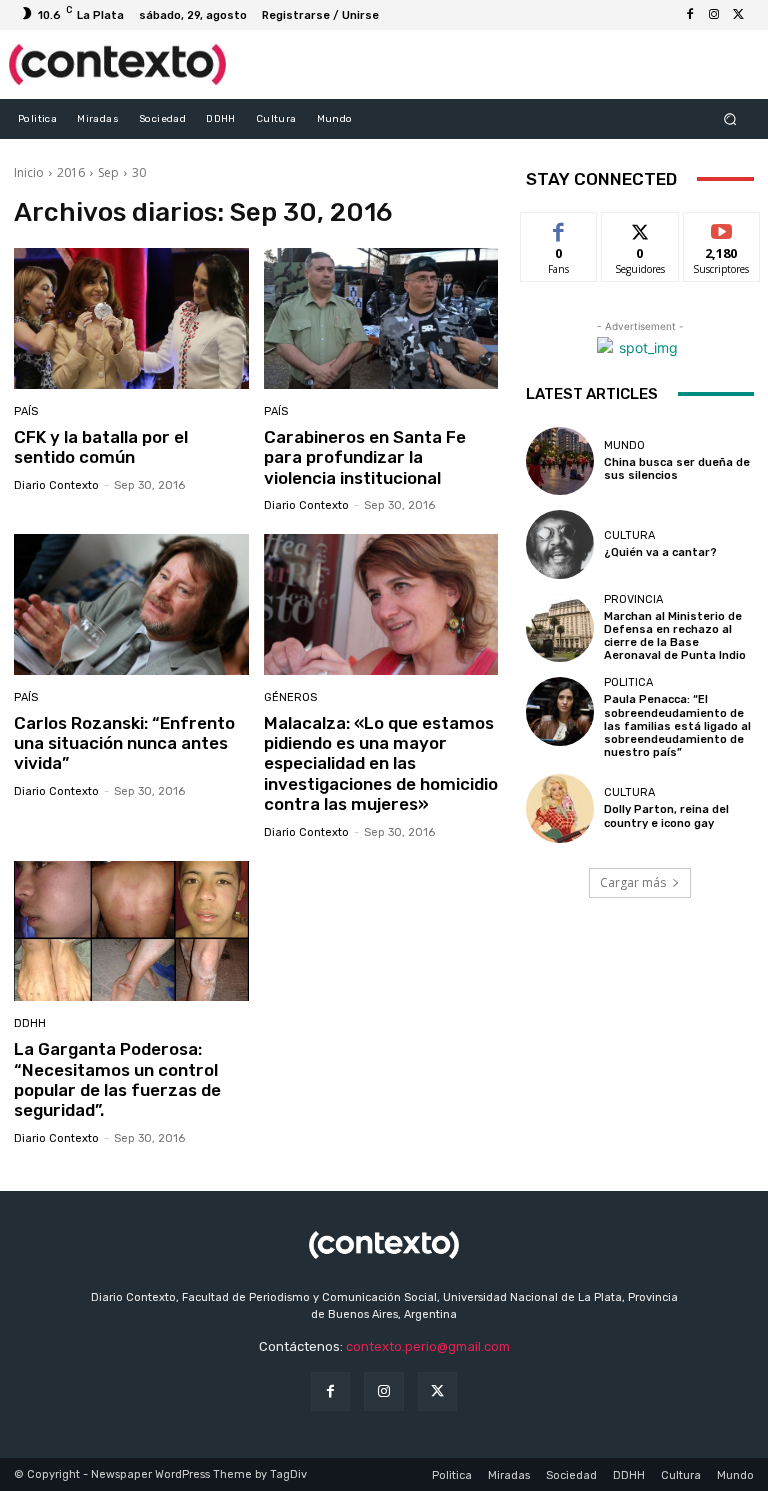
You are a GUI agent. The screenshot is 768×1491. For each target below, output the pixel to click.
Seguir (640, 227)
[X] (738, 15)
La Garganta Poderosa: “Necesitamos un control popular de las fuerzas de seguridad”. (117, 1079)
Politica (628, 682)
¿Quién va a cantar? (660, 552)
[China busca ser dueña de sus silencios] (560, 461)
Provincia (633, 599)
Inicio (29, 172)
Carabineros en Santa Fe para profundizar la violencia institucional (365, 457)
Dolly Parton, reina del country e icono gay (666, 816)
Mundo (624, 445)
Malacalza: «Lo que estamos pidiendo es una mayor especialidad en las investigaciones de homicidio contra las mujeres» (381, 764)
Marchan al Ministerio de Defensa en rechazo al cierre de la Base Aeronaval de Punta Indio (675, 636)
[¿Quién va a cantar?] (560, 544)
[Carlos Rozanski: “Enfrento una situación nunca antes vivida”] (131, 604)
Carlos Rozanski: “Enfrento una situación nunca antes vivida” (124, 743)
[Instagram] (714, 15)
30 (139, 172)
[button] (730, 118)
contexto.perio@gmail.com (428, 1346)
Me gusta (559, 227)
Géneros (290, 697)
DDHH (30, 1023)
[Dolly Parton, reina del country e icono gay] (560, 808)
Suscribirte (722, 227)
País (26, 411)
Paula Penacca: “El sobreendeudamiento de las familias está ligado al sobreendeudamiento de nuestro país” (677, 726)
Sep (108, 172)
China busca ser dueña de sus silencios (677, 469)
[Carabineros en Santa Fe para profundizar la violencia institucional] (381, 318)
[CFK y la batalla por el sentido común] (131, 318)
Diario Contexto (56, 485)
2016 (71, 172)
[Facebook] (690, 15)
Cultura (629, 535)
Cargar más (633, 882)
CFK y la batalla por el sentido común (101, 447)
